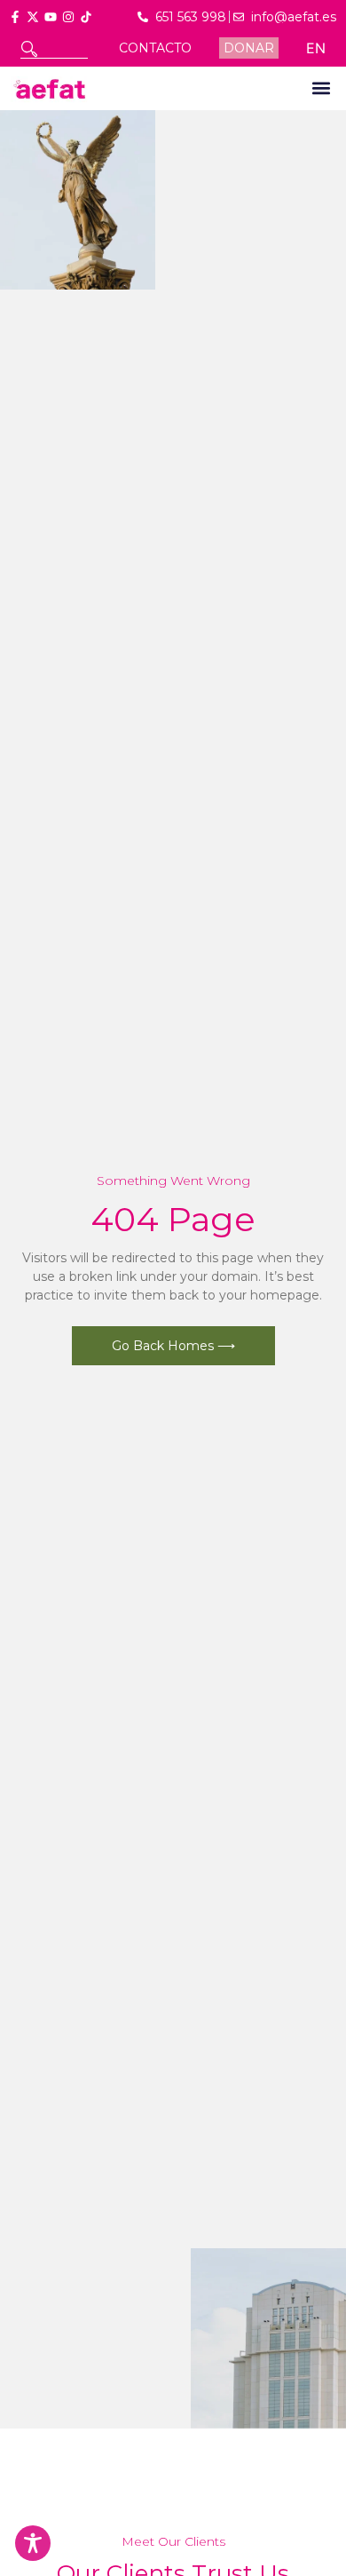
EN (316, 48)
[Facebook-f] (15, 17)
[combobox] (54, 49)
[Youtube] (51, 17)
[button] (321, 88)
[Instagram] (68, 17)
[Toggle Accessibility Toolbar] (33, 2543)
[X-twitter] (33, 17)
